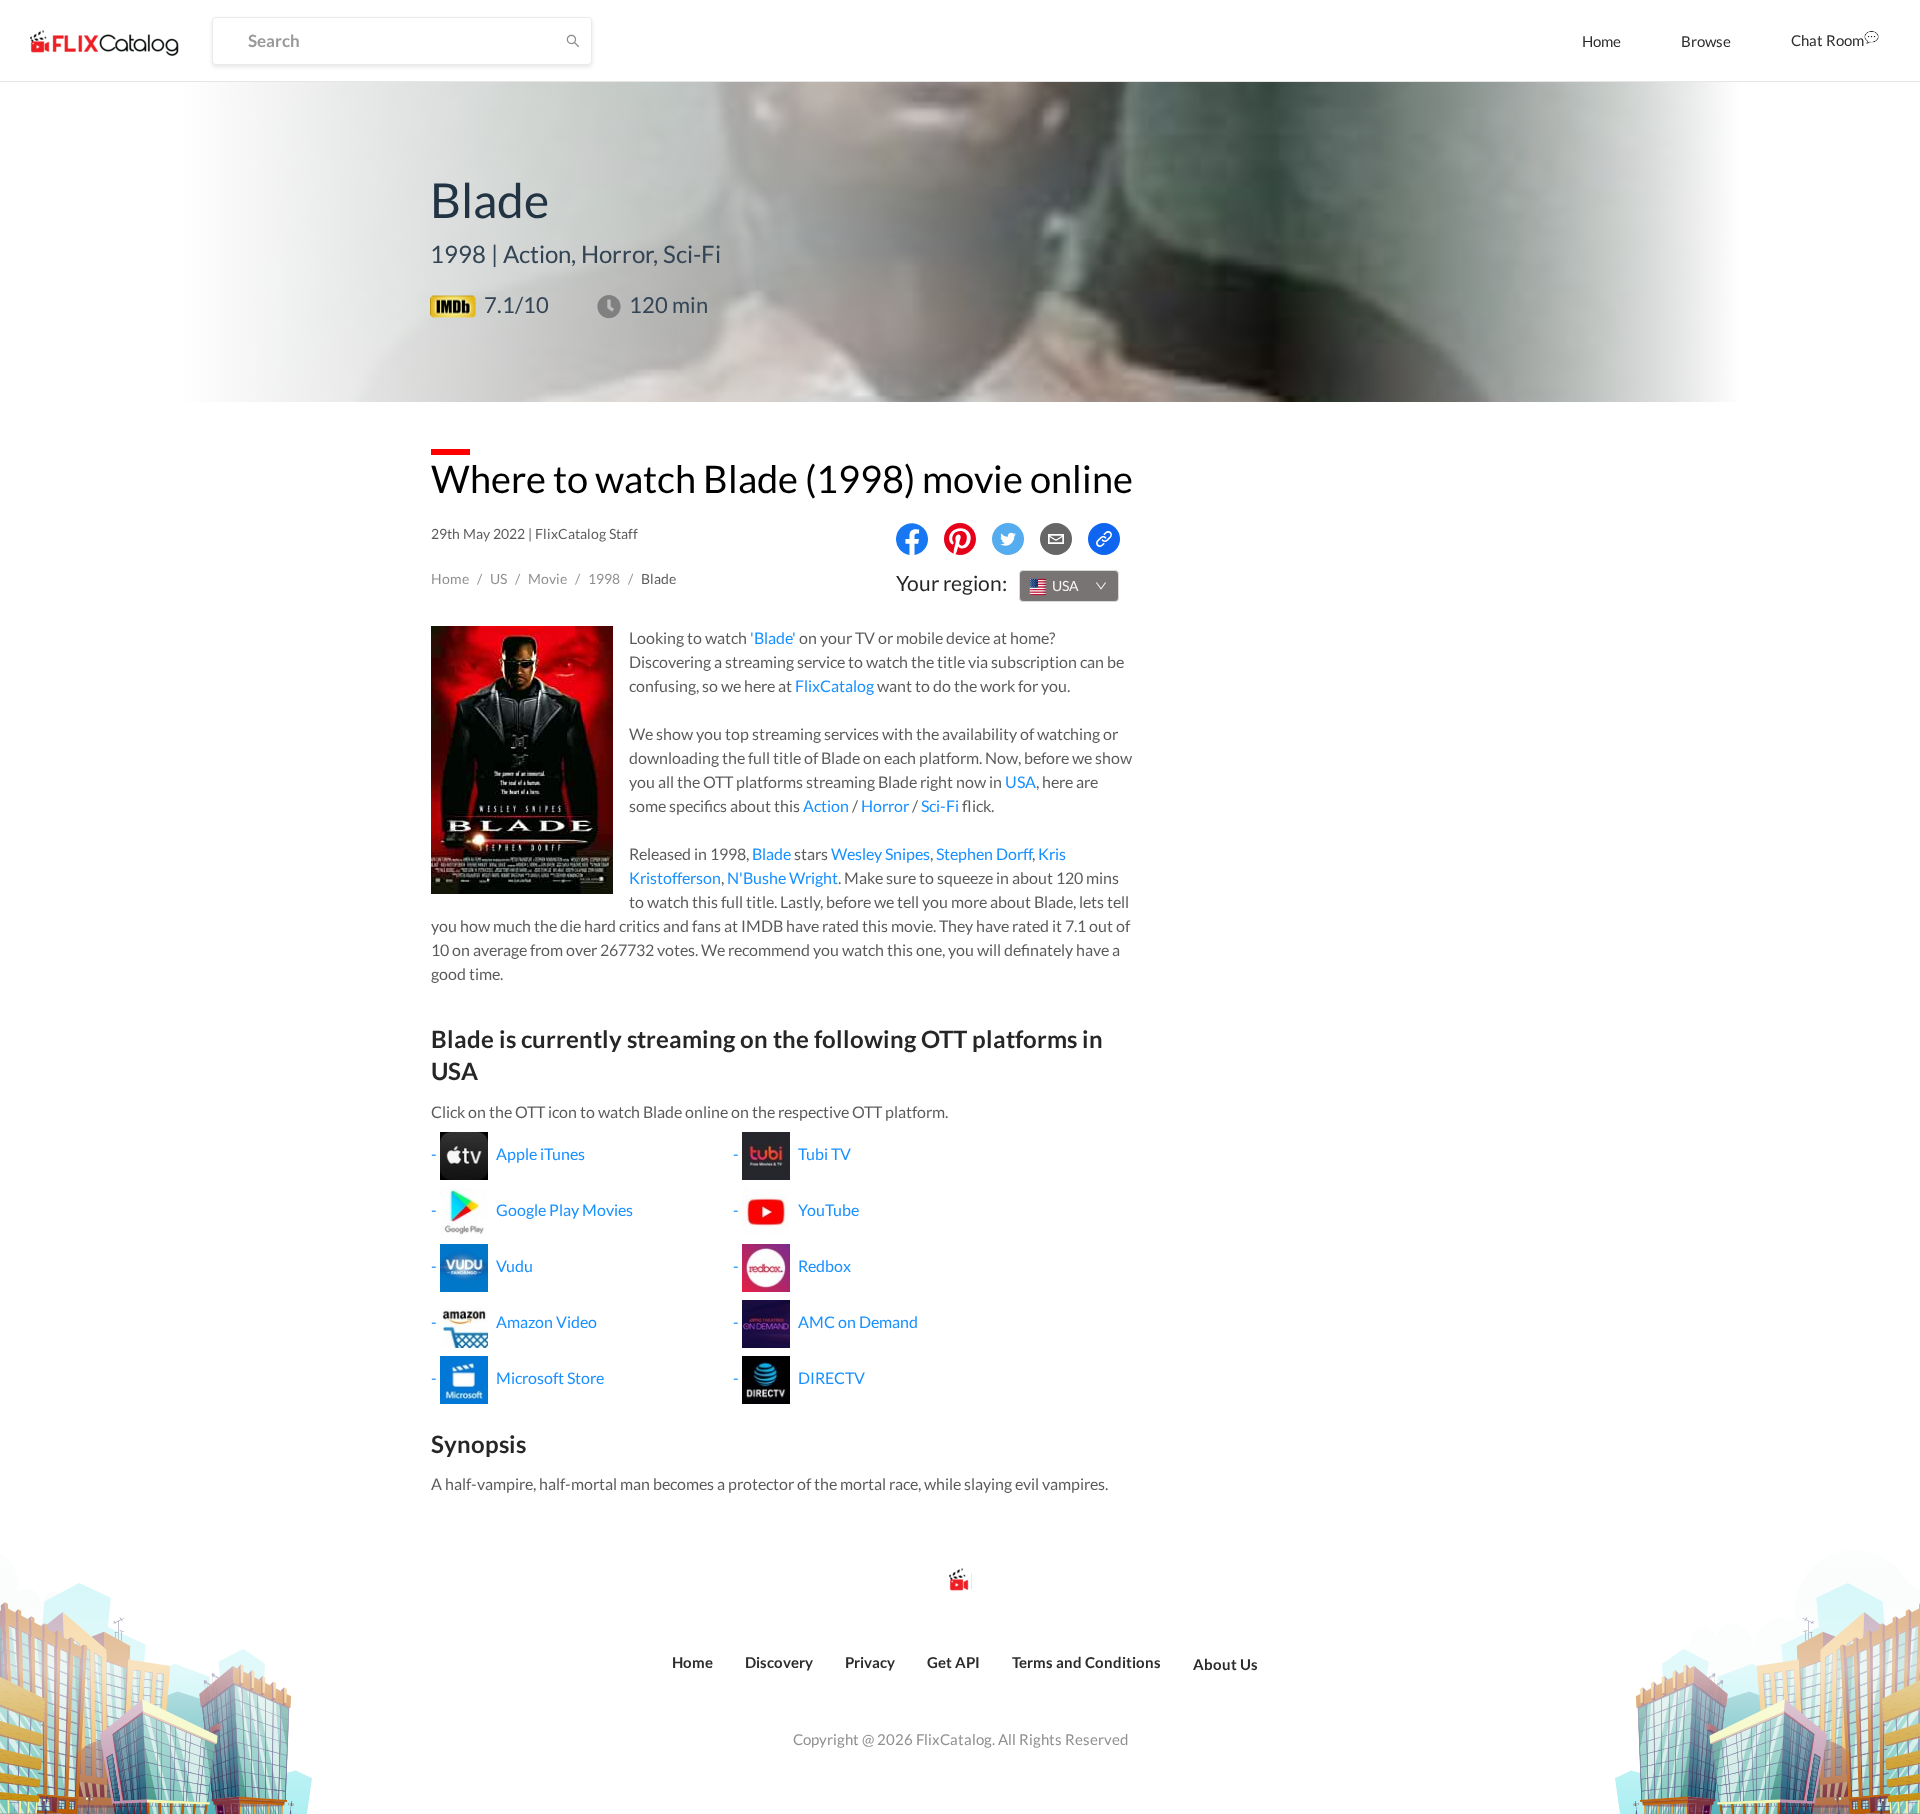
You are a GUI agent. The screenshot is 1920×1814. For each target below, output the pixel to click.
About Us (1225, 1664)
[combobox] (1069, 586)
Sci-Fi (940, 805)
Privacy (870, 1662)
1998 (604, 578)
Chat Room (1827, 40)
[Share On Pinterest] (960, 539)
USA (1020, 781)
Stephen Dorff (984, 853)
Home (1601, 41)
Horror (885, 805)
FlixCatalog (834, 685)
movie (547, 578)
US (498, 578)
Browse (1706, 41)
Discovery (779, 1662)
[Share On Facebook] (912, 539)
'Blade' (773, 637)
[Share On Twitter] (1008, 539)
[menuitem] (1601, 41)
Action (826, 805)
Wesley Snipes (880, 853)
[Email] (1056, 539)
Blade (771, 853)
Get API (953, 1662)
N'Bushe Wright (782, 877)
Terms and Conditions (1086, 1662)
